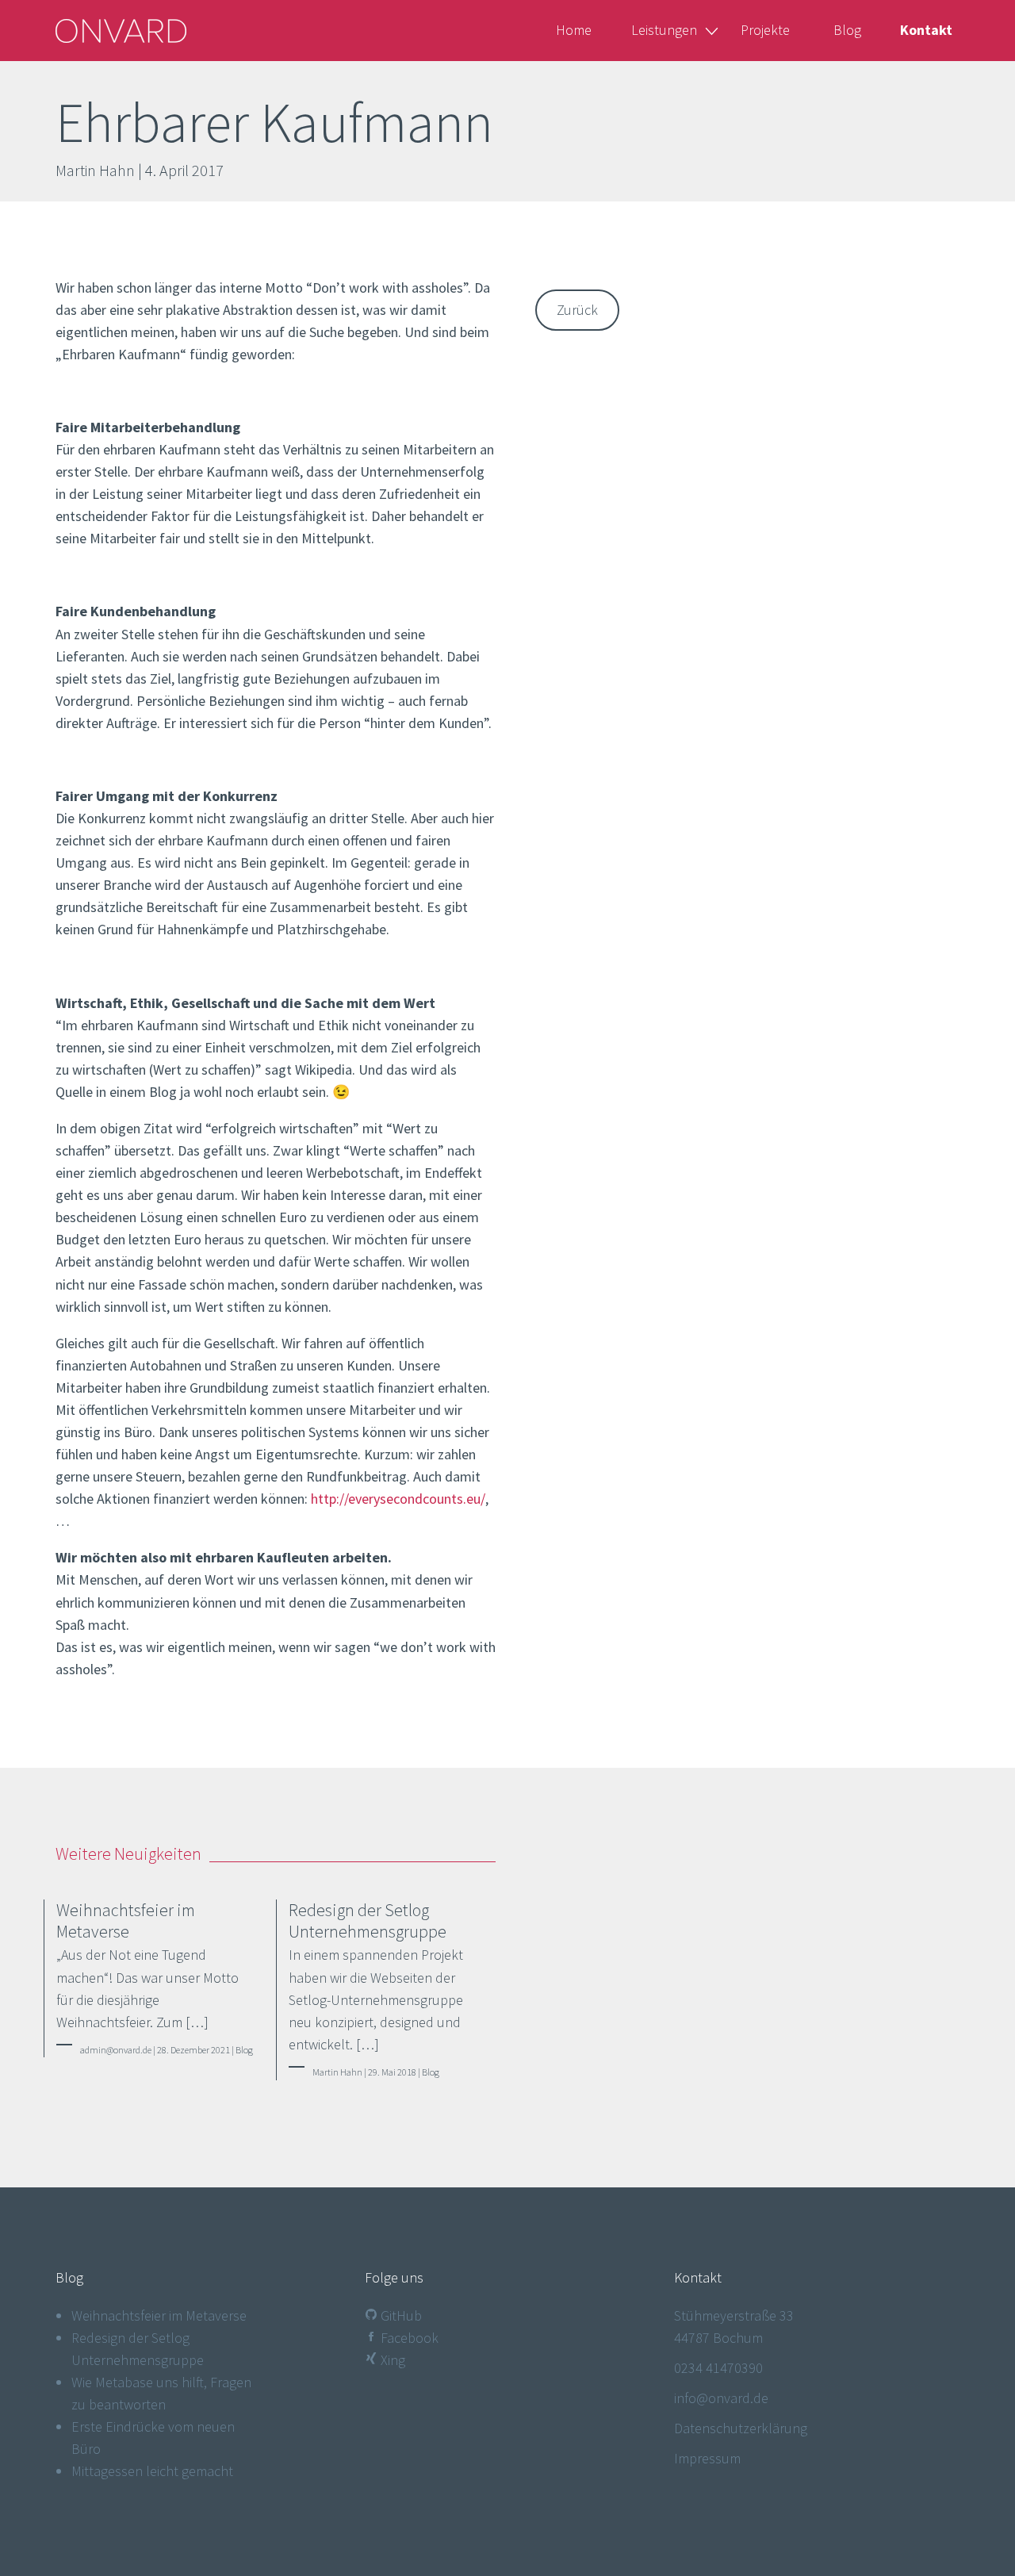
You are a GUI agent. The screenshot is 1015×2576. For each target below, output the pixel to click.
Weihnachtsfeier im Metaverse (159, 2315)
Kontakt (926, 30)
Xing (391, 2360)
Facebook (408, 2338)
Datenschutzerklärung (741, 2428)
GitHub (400, 2315)
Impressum (707, 2458)
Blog (847, 30)
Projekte (765, 30)
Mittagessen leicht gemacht (152, 2471)
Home (574, 30)
